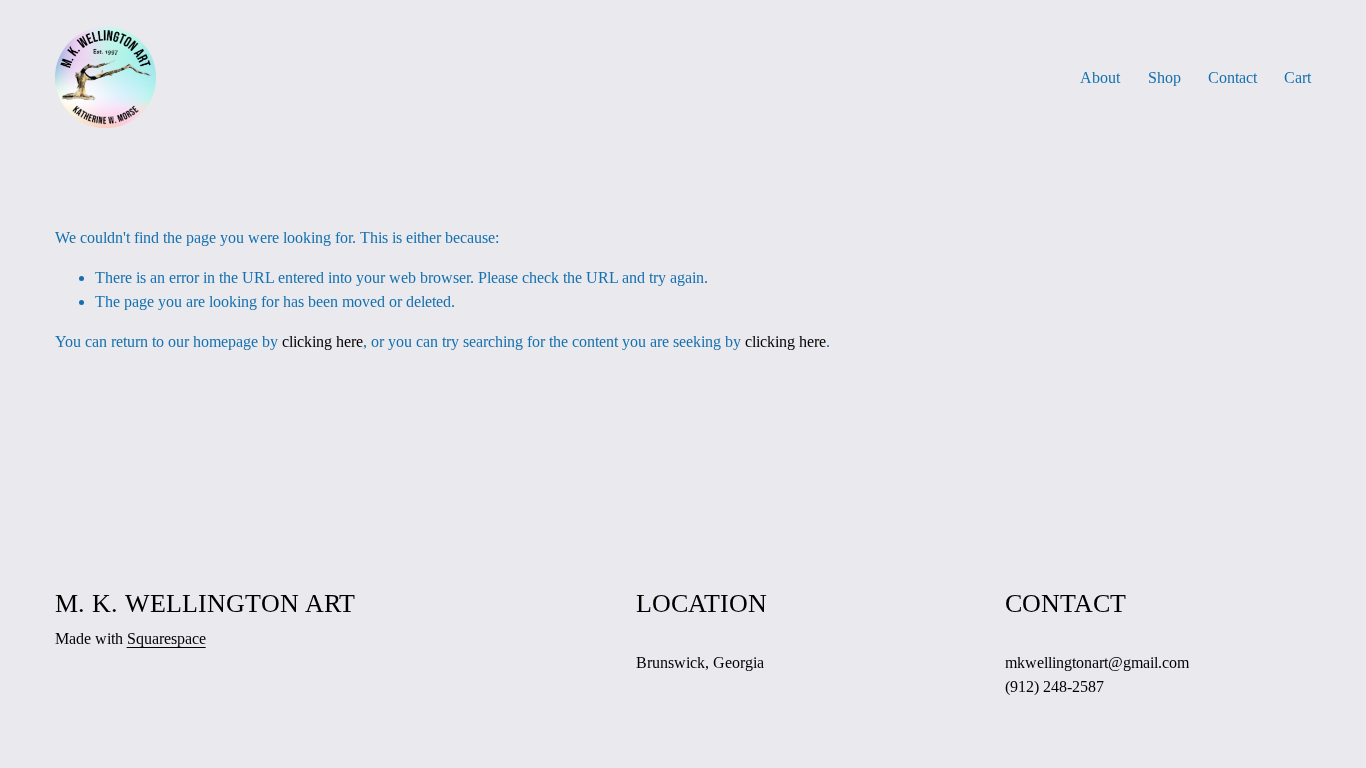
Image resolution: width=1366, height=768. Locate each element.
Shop (1164, 77)
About (1100, 77)
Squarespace (166, 638)
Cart (1297, 77)
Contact (1232, 77)
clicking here (322, 341)
